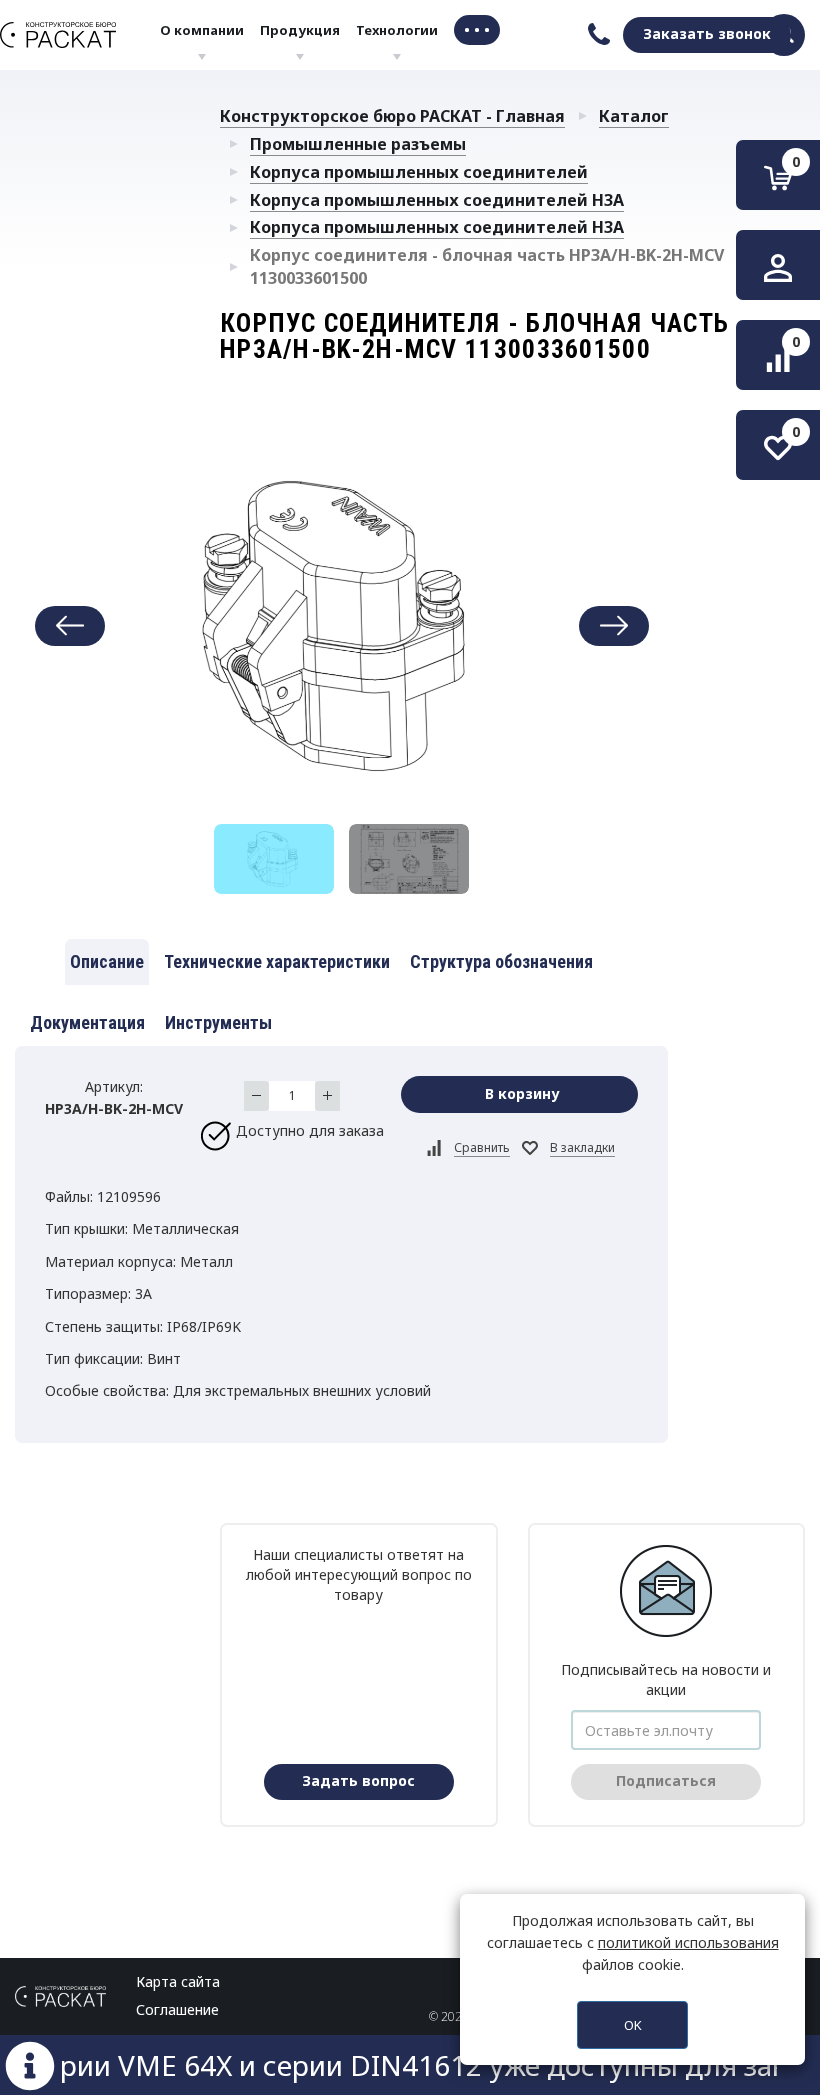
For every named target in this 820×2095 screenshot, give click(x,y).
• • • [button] (477, 29)
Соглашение (177, 2009)
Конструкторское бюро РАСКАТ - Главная (392, 116)
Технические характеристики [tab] (277, 961)
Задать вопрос (358, 1780)
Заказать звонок (707, 33)
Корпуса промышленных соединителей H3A (437, 200)
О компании (202, 30)
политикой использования (688, 1942)
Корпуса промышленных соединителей (419, 172)
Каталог (634, 116)
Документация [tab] (87, 1022)
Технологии (397, 30)
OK (633, 2025)
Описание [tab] (107, 961)
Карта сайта (178, 1981)
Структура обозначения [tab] (501, 961)
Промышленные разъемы (358, 144)
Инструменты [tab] (218, 1022)
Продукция (300, 30)
